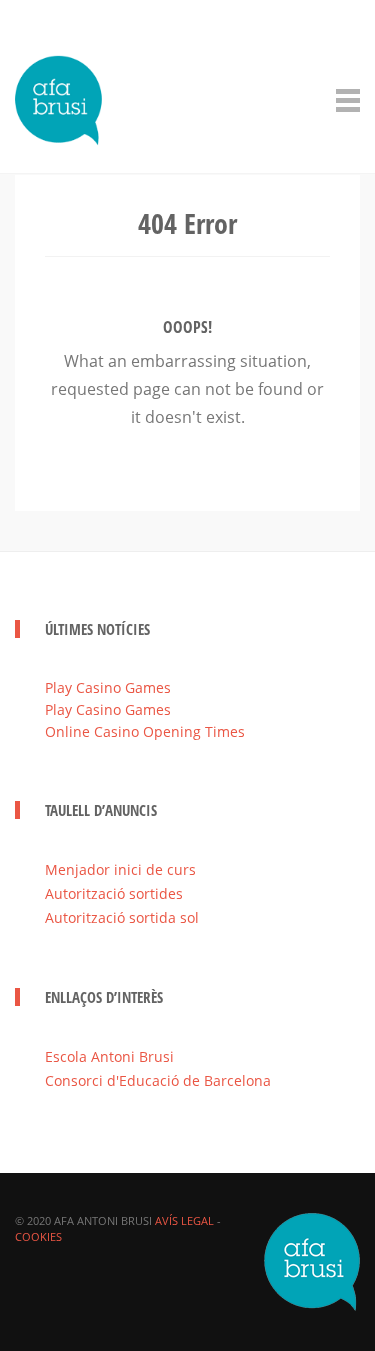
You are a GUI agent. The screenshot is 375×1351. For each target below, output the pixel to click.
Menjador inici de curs (120, 869)
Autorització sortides (114, 893)
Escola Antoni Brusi (109, 1056)
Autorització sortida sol (122, 917)
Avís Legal (184, 1220)
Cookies (38, 1236)
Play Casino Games (108, 687)
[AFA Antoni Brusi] (59, 97)
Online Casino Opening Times (145, 731)
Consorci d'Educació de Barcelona (158, 1080)
